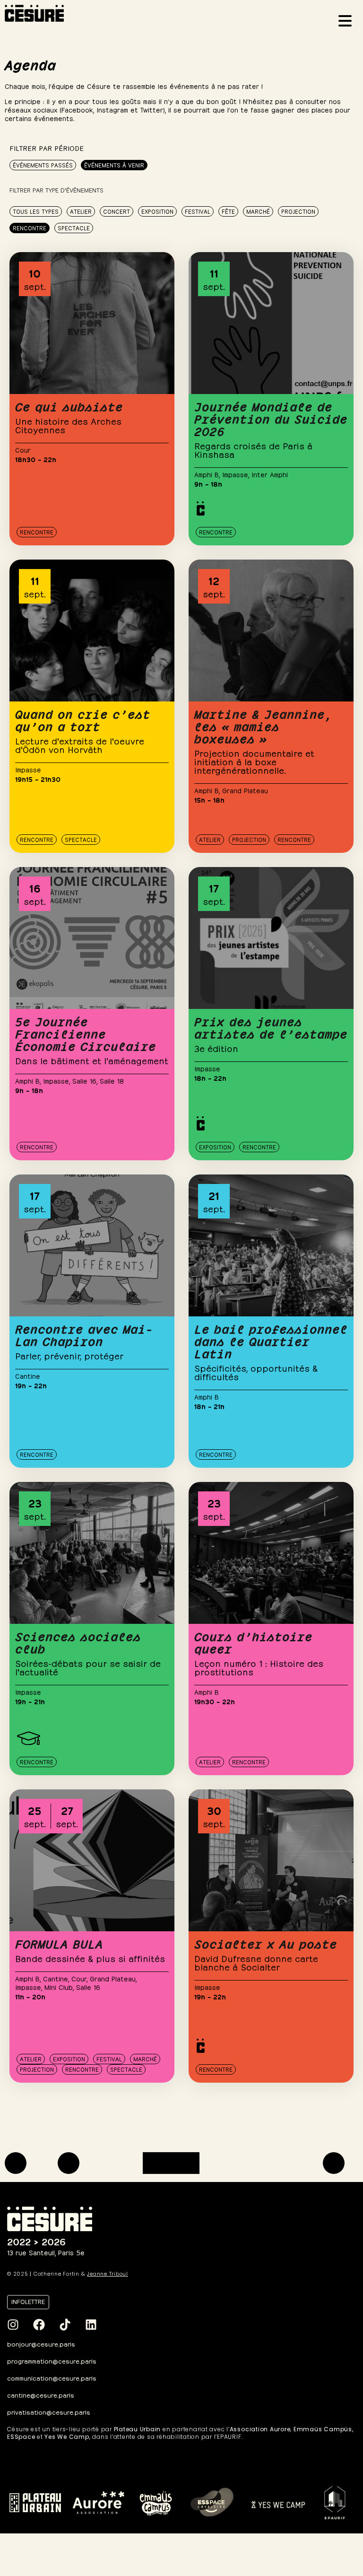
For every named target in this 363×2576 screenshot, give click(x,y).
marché (258, 211)
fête (228, 211)
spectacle (74, 228)
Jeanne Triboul (108, 2274)
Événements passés (43, 165)
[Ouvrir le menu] (348, 22)
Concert (117, 211)
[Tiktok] (65, 2324)
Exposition (157, 211)
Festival (198, 211)
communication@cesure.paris (52, 2378)
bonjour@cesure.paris (41, 2344)
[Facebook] (39, 2324)
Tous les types (36, 211)
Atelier (81, 211)
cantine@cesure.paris (41, 2395)
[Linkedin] (91, 2324)
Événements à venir (114, 165)
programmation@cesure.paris (52, 2361)
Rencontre (30, 228)
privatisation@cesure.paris (49, 2412)
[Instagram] (13, 2324)
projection (298, 211)
